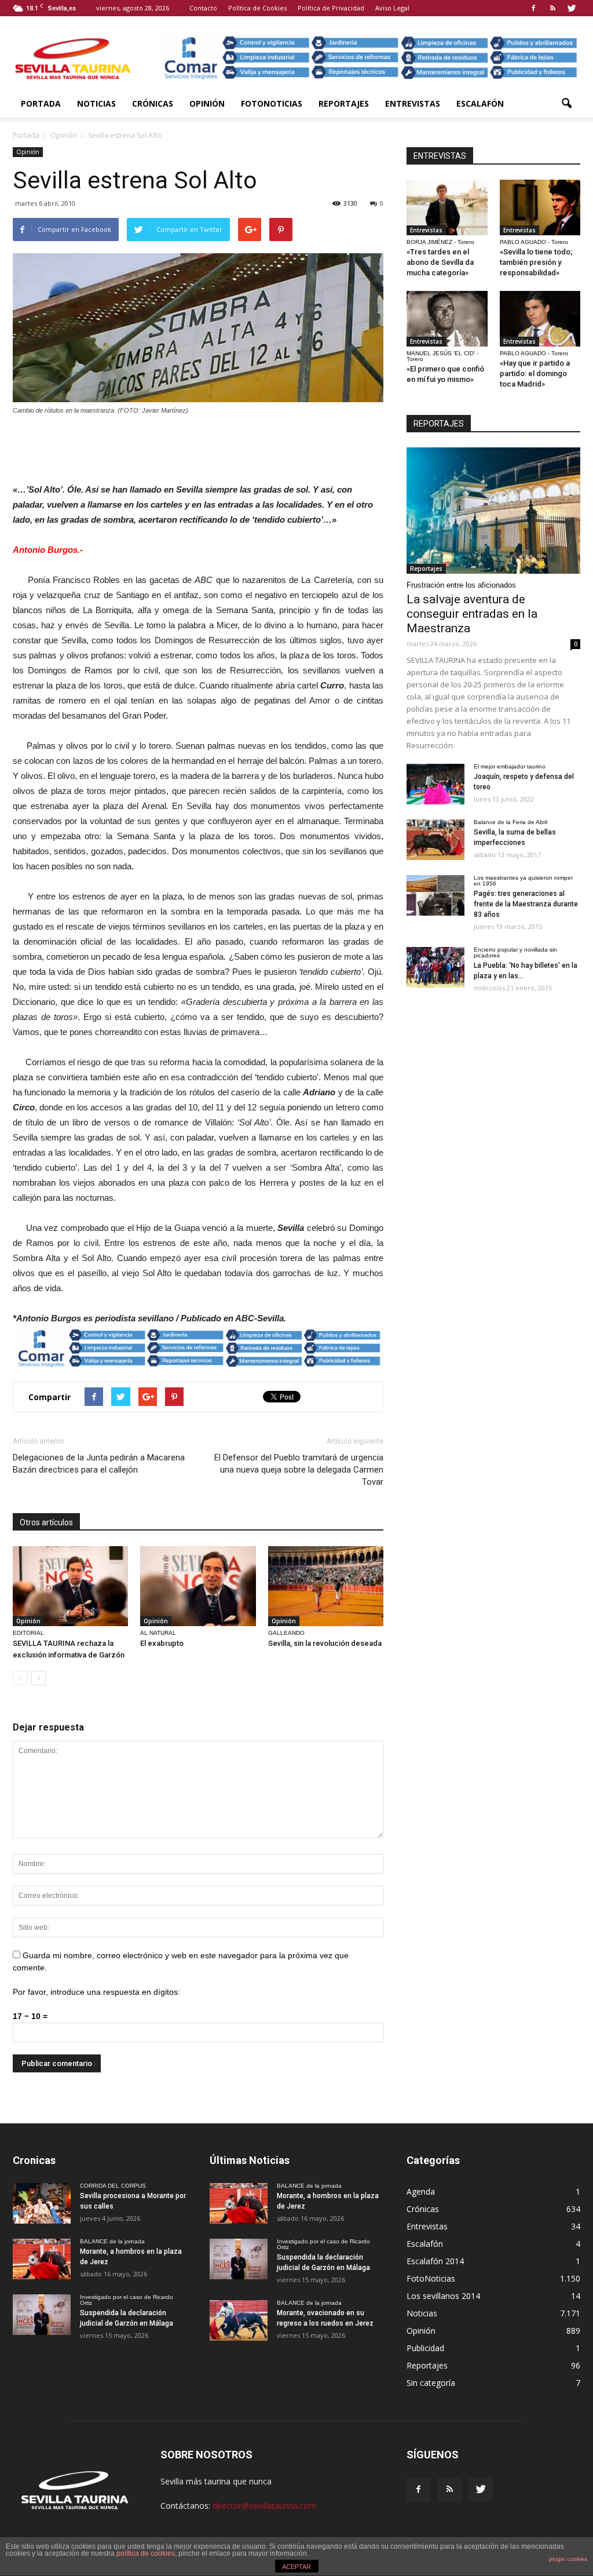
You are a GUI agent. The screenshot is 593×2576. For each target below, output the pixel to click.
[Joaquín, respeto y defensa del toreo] (435, 784)
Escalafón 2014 (435, 2261)
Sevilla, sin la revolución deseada (325, 1643)
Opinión (207, 103)
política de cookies (146, 2553)
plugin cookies (568, 2559)
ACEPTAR (296, 2567)
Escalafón (480, 103)
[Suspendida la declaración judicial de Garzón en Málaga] (42, 2315)
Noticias (96, 103)
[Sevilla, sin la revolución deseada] (326, 1586)
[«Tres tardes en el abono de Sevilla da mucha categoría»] (447, 207)
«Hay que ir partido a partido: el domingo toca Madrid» (535, 374)
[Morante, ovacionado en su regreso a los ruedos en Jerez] (239, 2320)
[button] (566, 104)
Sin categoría (431, 2383)
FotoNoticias (272, 103)
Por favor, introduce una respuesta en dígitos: (96, 1992)
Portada (41, 103)
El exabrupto (162, 1643)
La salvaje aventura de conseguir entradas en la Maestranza (472, 614)
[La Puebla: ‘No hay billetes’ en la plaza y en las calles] (435, 967)
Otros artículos (46, 1522)
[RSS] (552, 8)
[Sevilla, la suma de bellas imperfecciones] (435, 840)
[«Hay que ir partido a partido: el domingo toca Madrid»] (540, 319)
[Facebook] (533, 8)
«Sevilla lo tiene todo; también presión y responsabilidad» (536, 262)
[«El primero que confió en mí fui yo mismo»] (447, 319)
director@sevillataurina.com (264, 2506)
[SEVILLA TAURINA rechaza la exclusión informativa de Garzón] (70, 1586)
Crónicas (153, 103)
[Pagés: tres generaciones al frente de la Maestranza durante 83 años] (435, 895)
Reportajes (344, 103)
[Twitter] (572, 8)
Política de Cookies (257, 8)
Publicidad (425, 2348)
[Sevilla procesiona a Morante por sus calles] (42, 2203)
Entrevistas (413, 103)
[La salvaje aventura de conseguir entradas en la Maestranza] (493, 511)
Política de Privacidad (331, 8)
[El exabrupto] (198, 1586)
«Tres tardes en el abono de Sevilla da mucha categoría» (440, 262)
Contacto (203, 8)
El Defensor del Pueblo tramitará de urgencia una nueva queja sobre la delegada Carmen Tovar (299, 1470)
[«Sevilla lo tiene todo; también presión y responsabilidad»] (540, 207)
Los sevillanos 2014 (443, 2296)
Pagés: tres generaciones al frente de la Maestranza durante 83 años (526, 904)
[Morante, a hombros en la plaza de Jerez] (42, 2259)
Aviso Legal (392, 8)
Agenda (421, 2191)
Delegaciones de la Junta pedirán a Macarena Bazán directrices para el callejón (99, 1464)
